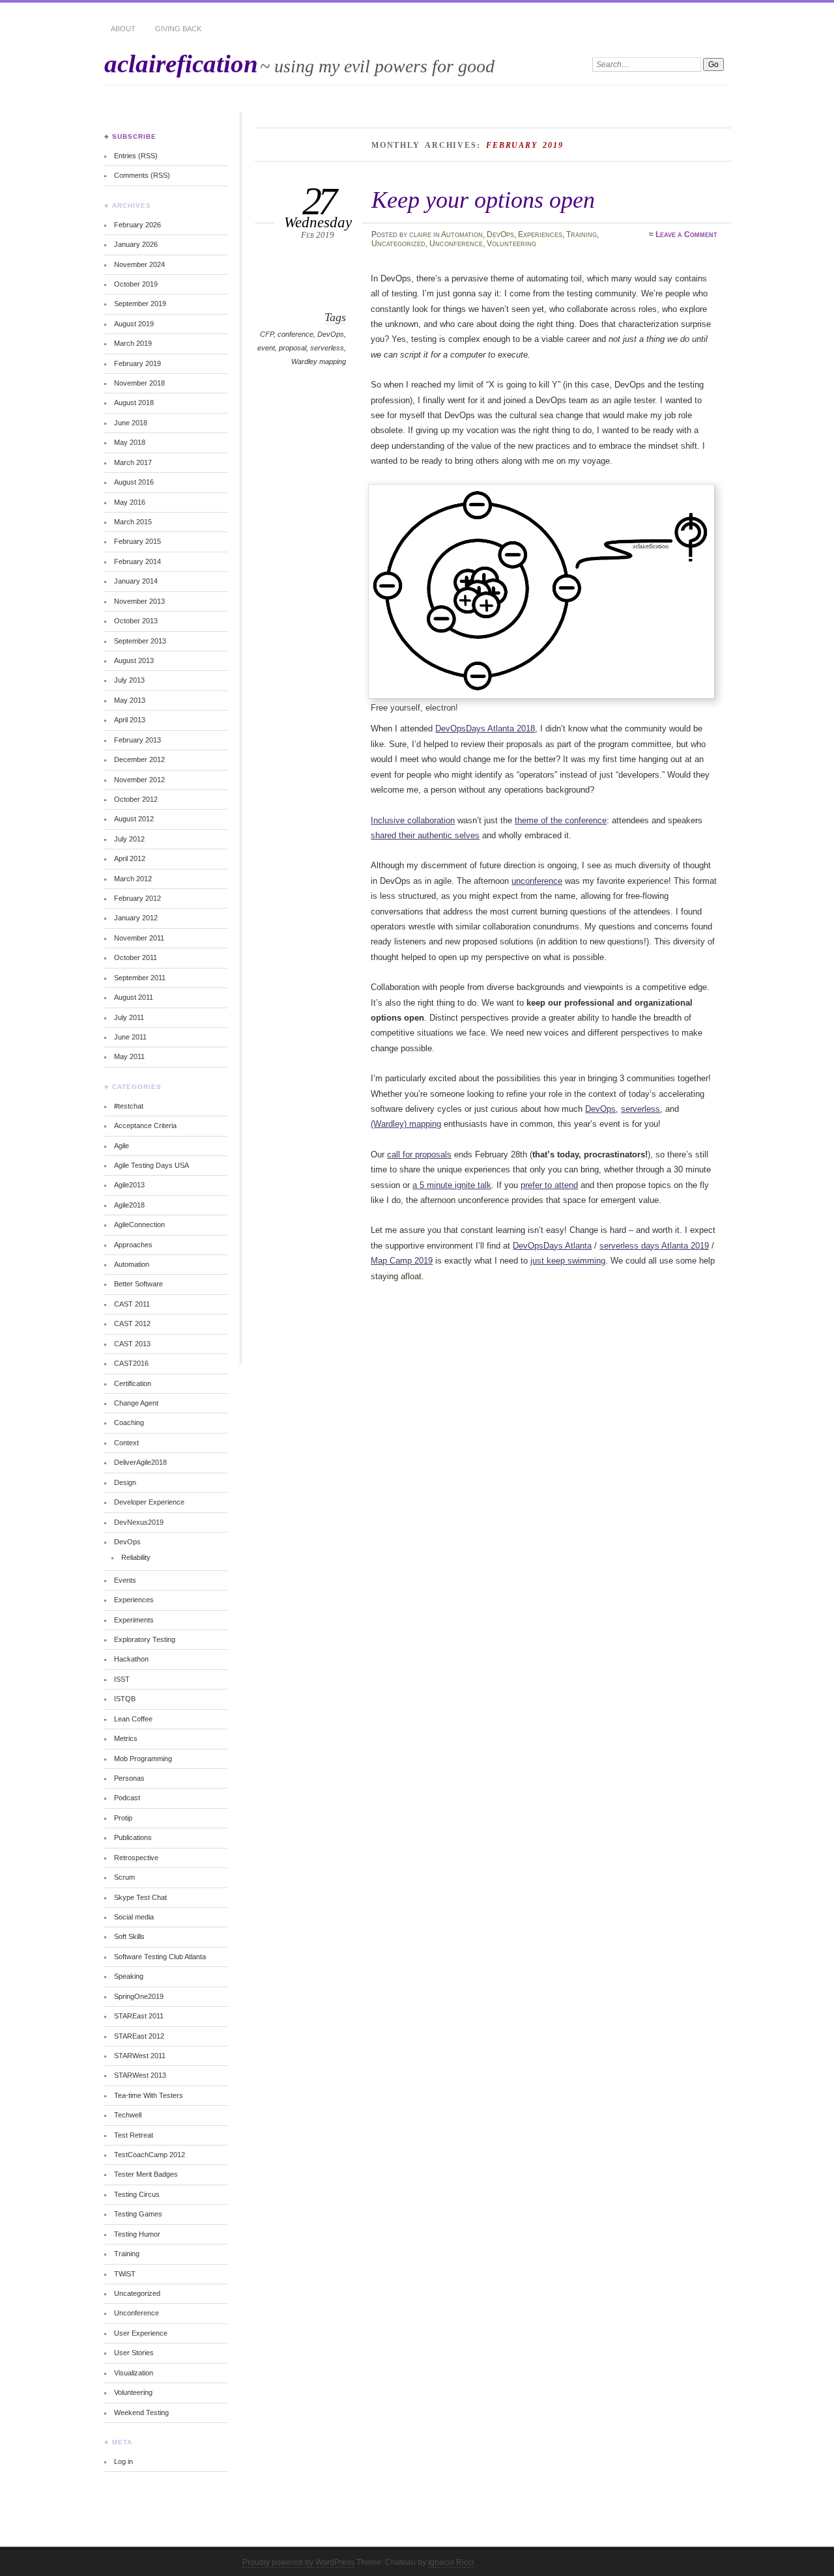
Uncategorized (398, 244)
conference (295, 334)
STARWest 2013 (140, 2075)
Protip (123, 1818)
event (266, 348)
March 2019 (133, 343)
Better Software (138, 1284)
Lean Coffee (133, 1719)
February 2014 (137, 561)
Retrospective (136, 1858)
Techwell (128, 2115)
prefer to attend (549, 1185)
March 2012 (133, 879)
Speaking (129, 1976)
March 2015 (133, 522)
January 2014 (136, 581)
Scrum (124, 1877)
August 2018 (134, 403)
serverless (327, 348)
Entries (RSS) (136, 156)
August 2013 (134, 660)
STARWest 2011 (140, 2056)
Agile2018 (129, 1205)
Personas (129, 1778)
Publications (133, 1837)
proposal (293, 348)
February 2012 (137, 898)
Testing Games (138, 2214)
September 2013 (140, 641)
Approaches (133, 1245)
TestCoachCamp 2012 (150, 2155)
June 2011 (130, 1037)
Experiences (540, 234)
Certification (133, 1383)
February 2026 (137, 225)
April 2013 (130, 720)
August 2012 (134, 819)
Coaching (129, 1422)
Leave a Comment (686, 234)
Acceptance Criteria (145, 1125)
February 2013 (137, 740)
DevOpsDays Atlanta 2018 (485, 729)
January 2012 (136, 918)
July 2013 (129, 680)
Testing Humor (137, 2234)
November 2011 (139, 938)
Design (125, 1482)
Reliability (136, 1557)
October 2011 (136, 957)
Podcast (127, 1798)
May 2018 (130, 442)
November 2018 (139, 383)
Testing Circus (137, 2194)
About (123, 29)
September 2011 (140, 978)
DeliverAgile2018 (140, 1462)
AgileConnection (139, 1224)
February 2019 (137, 363)
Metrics (126, 1738)
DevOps (500, 234)
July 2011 (129, 1017)
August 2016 (134, 482)
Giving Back (178, 29)
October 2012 (136, 799)
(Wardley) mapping (406, 1124)
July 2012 (129, 839)
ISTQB (125, 1699)
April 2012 (130, 858)
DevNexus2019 (139, 1522)
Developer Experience (149, 1502)
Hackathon (131, 1659)
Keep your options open (483, 200)
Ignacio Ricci (451, 2562)
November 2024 (139, 264)
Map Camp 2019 (402, 1261)
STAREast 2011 (139, 2016)
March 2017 (133, 462)
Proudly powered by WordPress (298, 2562)
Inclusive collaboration (413, 820)
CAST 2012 (132, 1323)
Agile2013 (129, 1185)
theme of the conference (561, 820)
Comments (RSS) (142, 175)
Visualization (134, 2373)
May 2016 (130, 502)
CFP (267, 334)
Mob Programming (143, 1759)
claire (420, 234)
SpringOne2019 (139, 1996)
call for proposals (419, 1154)
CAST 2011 (132, 1304)
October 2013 (136, 621)
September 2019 (140, 304)
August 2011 (134, 997)
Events (125, 1580)
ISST (122, 1679)
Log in (123, 2461)
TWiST (125, 2274)
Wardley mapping (319, 361)
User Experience (141, 2333)
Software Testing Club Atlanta (160, 1957)
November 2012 (139, 780)
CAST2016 (131, 1363)
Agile (122, 1146)
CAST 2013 (132, 1344)
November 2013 (139, 601)
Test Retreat (134, 2135)
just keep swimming (568, 1261)
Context (126, 1443)
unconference (537, 881)
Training (582, 234)
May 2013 (130, 700)
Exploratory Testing (145, 1639)
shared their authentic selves (425, 835)
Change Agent (136, 1403)
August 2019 (134, 324)
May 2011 (129, 1056)
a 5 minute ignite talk (452, 1185)
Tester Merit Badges (146, 2174)
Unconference (456, 244)
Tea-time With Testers (149, 2095)
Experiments (134, 1620)
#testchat (129, 1106)
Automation (462, 234)
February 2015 (137, 541)
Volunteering (511, 244)
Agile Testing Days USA (151, 1165)
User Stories (134, 2353)
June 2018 (131, 423)
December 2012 (139, 759)
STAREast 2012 (139, 2036)
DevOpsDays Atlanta (552, 1246)
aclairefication (181, 64)
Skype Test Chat (140, 1897)
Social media (134, 1917)
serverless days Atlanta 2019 (654, 1246)
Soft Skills (129, 1936)
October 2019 (136, 284)
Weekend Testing (141, 2413)
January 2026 (136, 244)
